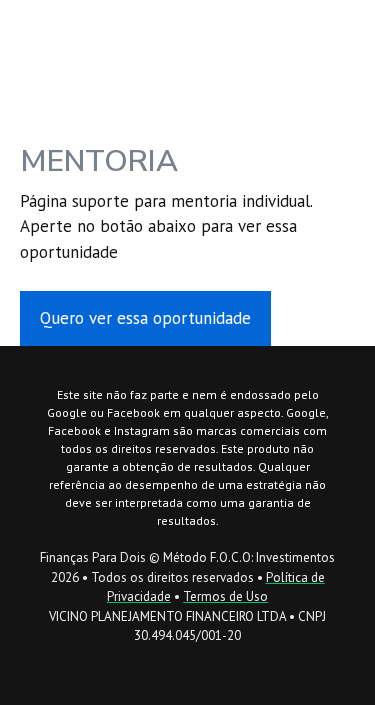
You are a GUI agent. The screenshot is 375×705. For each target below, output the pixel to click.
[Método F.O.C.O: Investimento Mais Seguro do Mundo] (81, 32)
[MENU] (347, 32)
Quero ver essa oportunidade (145, 318)
